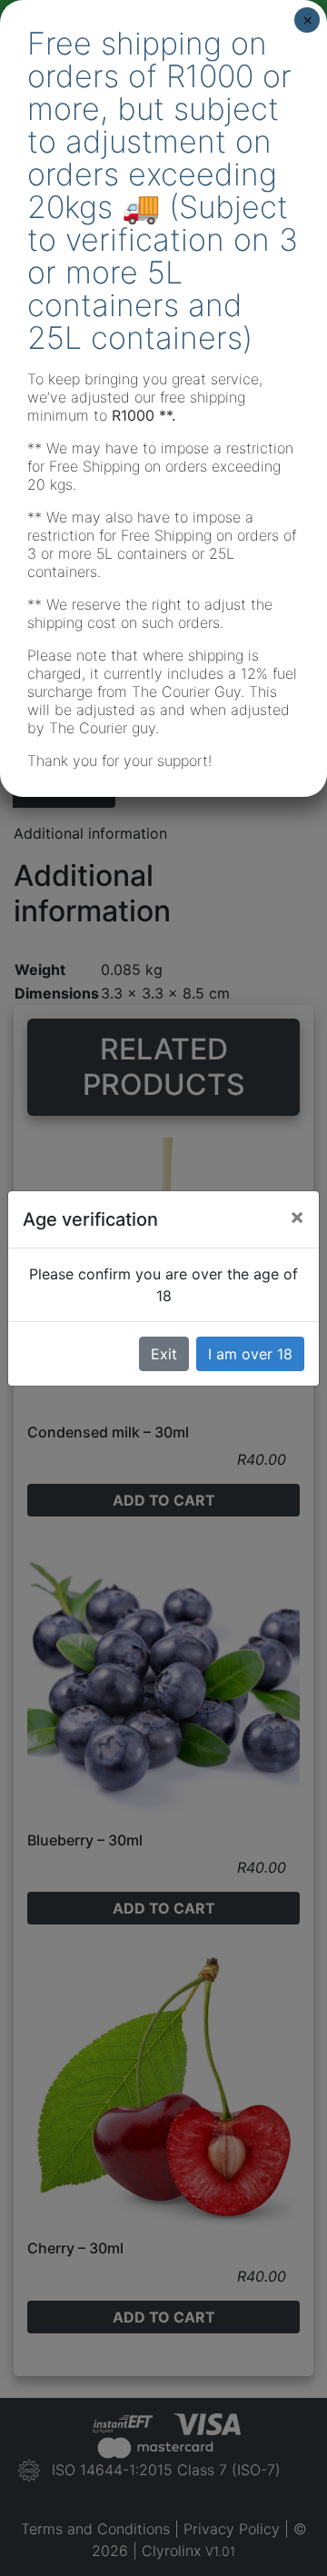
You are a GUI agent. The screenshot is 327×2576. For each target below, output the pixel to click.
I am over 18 (250, 1354)
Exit (164, 1354)
